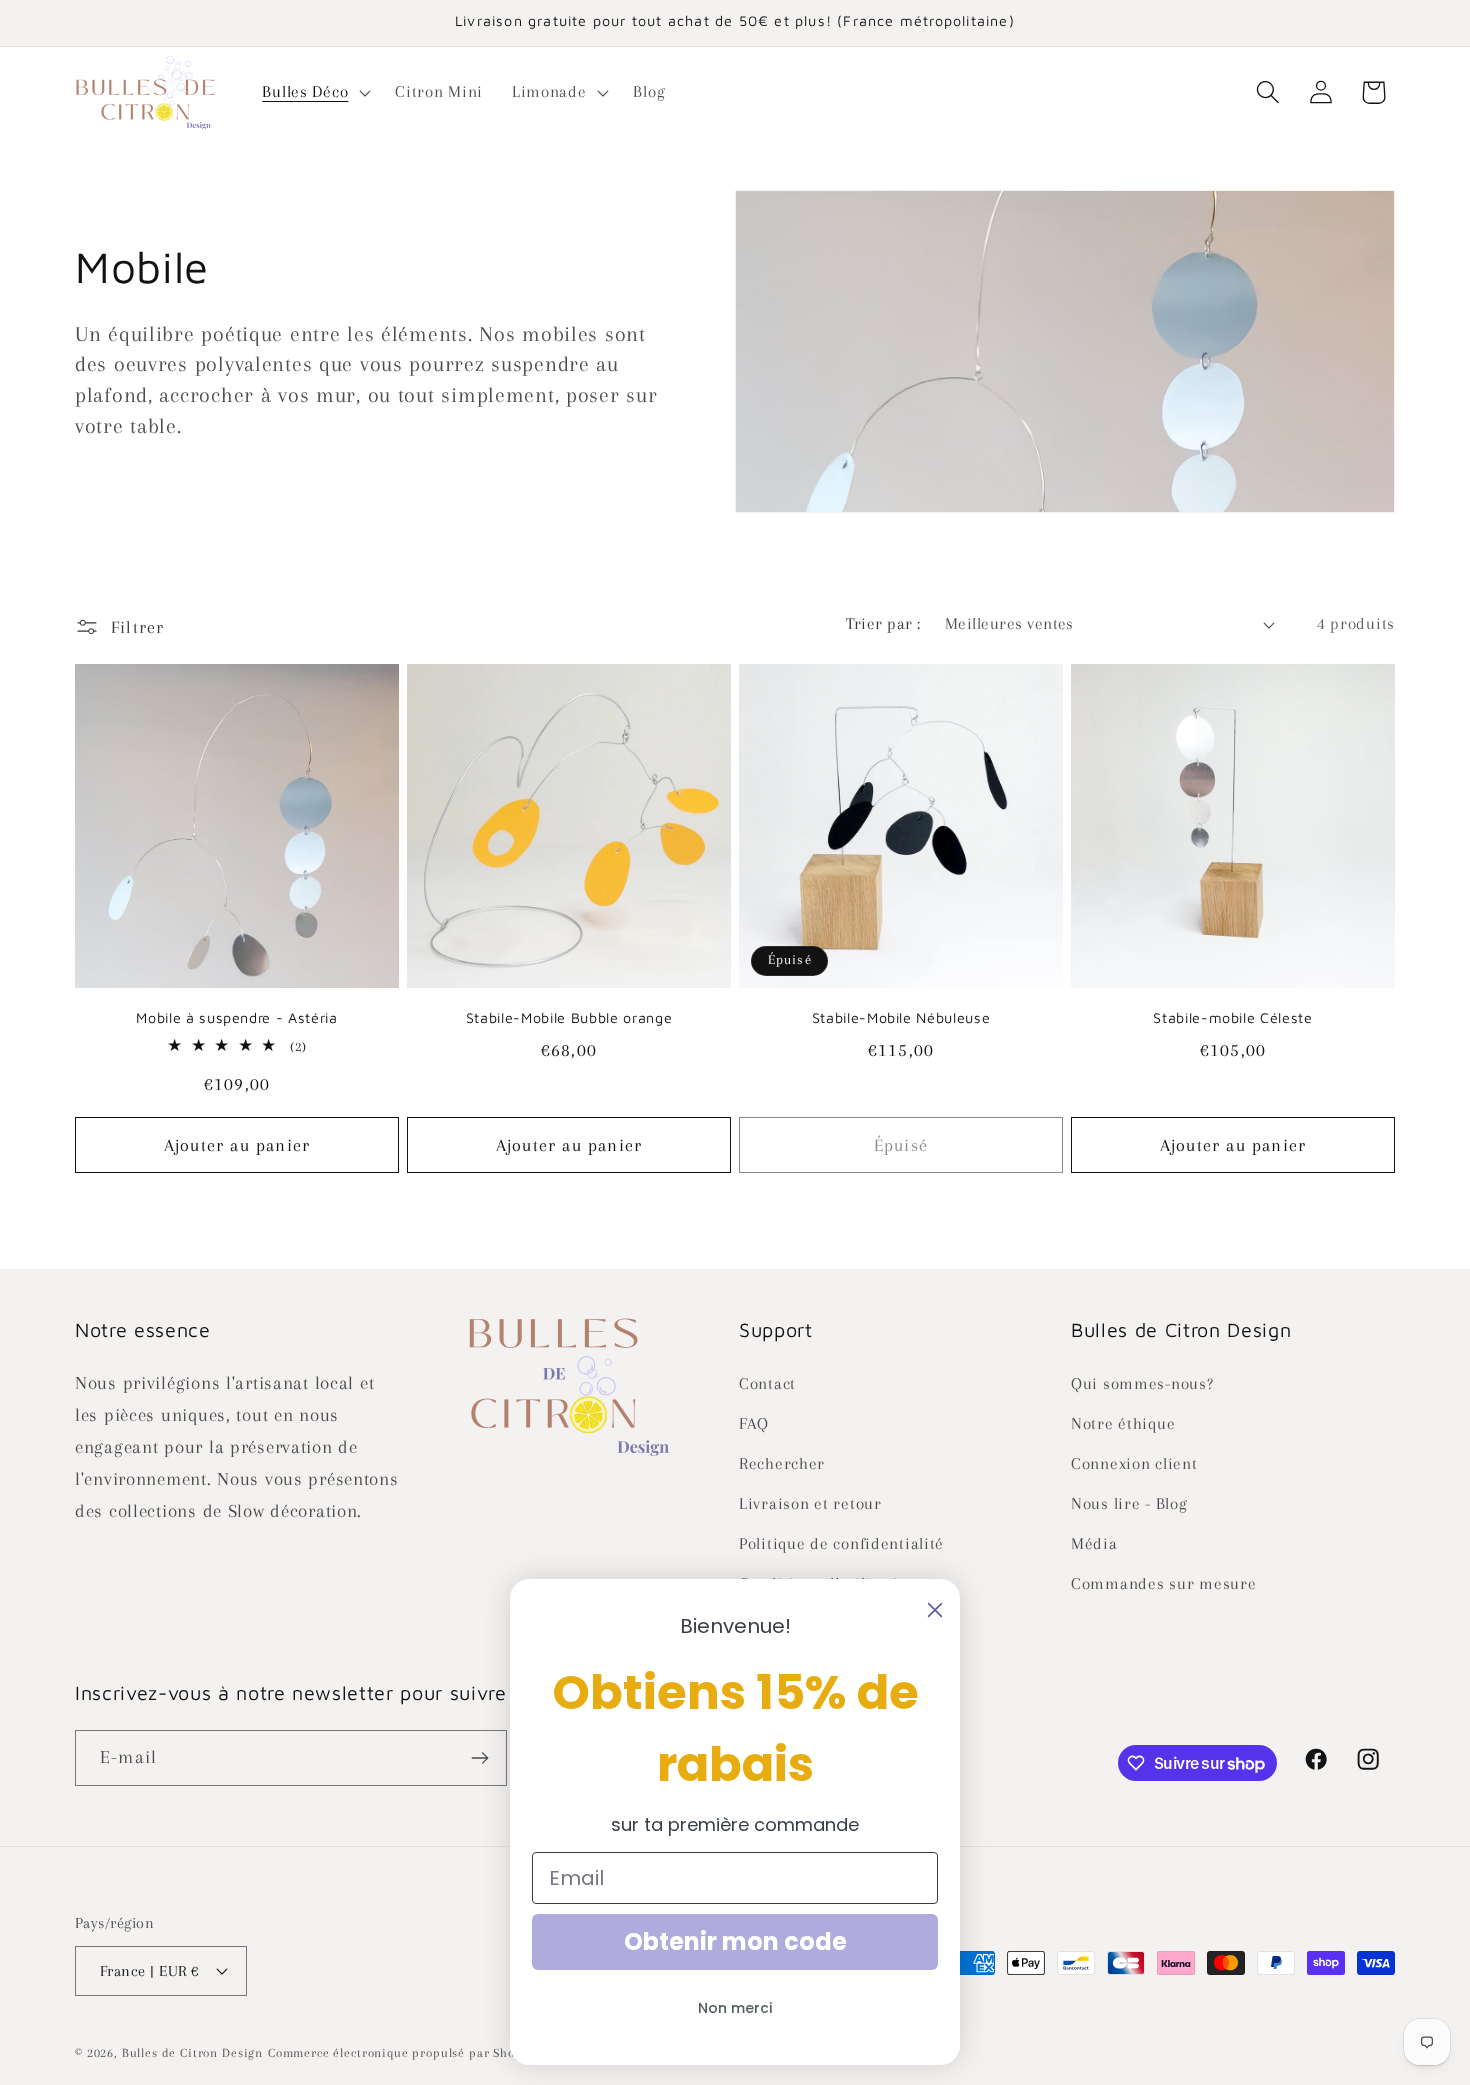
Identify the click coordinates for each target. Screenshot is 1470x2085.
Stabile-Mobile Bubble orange (569, 1017)
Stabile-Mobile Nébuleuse (901, 1017)
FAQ (754, 1423)
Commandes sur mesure (1163, 1583)
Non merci (735, 2008)
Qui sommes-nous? (1142, 1383)
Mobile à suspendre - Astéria (236, 1017)
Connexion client (1134, 1463)
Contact (767, 1383)
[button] (314, 92)
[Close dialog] (935, 1610)
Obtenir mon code (735, 1941)
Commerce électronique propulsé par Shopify (403, 2053)
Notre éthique (1123, 1423)
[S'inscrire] (479, 1758)
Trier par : (883, 623)
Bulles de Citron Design (192, 2053)
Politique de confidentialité (841, 1543)
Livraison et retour (810, 1503)
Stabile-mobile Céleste (1233, 1017)
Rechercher (782, 1463)
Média (1094, 1543)
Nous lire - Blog (1129, 1503)
